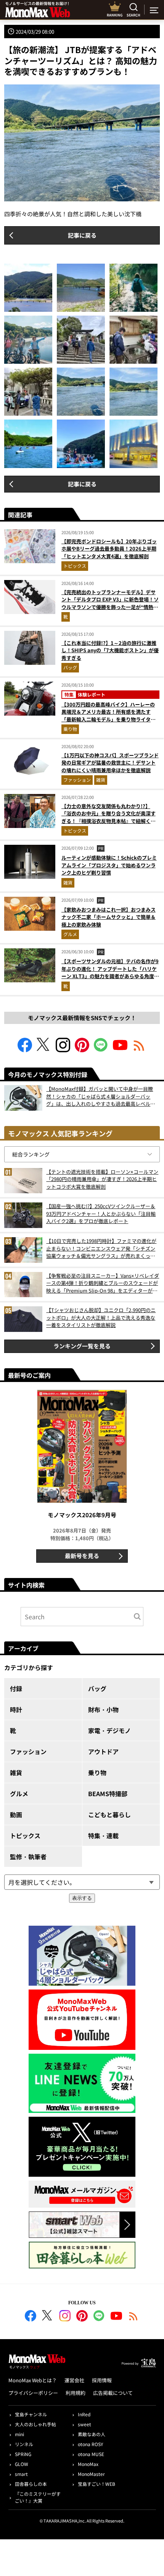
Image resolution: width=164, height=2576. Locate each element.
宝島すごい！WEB (96, 2484)
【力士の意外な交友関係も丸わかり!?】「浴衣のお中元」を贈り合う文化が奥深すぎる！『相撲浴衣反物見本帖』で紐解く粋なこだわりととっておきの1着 (109, 817)
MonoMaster (91, 2474)
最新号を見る (82, 1556)
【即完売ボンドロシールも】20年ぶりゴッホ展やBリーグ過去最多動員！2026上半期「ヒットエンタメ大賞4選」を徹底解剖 (109, 549)
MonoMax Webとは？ (33, 2380)
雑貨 (101, 780)
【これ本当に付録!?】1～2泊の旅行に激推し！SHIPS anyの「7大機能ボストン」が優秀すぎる (110, 650)
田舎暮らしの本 (31, 2484)
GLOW (22, 2464)
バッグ (70, 667)
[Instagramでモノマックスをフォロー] (63, 1050)
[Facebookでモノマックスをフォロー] (25, 1050)
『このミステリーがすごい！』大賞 (38, 2497)
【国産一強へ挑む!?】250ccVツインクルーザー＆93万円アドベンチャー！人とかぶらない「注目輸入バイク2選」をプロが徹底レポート (101, 1213)
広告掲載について (113, 2393)
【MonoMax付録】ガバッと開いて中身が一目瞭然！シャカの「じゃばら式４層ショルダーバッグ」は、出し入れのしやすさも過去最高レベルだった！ (101, 1096)
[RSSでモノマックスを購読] (133, 2317)
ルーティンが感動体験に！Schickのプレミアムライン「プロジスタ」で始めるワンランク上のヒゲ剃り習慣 (109, 865)
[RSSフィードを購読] (139, 1050)
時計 (16, 1709)
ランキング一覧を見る (82, 1346)
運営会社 (74, 2380)
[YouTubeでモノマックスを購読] (120, 1050)
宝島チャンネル (31, 2414)
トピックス (75, 566)
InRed (84, 2414)
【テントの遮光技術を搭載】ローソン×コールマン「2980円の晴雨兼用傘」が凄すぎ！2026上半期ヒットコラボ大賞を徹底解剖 (102, 1179)
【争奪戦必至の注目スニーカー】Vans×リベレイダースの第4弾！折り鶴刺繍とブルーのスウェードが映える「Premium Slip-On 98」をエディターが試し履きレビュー (103, 1283)
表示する (82, 1898)
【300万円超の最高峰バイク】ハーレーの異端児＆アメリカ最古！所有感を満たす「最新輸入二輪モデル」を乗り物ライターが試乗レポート (109, 716)
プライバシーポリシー (33, 2393)
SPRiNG (23, 2454)
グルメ (70, 934)
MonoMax (88, 2464)
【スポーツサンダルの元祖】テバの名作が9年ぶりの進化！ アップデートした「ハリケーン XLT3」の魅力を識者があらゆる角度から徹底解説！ (110, 972)
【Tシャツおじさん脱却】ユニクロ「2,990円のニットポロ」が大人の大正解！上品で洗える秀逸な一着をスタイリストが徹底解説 (101, 1317)
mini (19, 2434)
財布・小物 (103, 1709)
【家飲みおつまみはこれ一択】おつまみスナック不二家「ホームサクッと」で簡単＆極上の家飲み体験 (109, 917)
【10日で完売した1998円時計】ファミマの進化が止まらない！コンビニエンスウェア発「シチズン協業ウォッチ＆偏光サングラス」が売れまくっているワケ (101, 1248)
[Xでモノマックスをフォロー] (44, 1050)
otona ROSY (90, 2444)
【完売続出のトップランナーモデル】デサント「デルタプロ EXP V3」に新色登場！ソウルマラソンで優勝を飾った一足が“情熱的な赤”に (110, 603)
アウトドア (103, 1751)
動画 (16, 1815)
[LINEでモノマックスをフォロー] (101, 1050)
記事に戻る (82, 235)
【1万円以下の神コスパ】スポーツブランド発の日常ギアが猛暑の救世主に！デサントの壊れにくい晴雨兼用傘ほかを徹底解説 (110, 763)
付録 (16, 1688)
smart (21, 2474)
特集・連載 (103, 1836)
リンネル (24, 2444)
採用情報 (102, 2380)
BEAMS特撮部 (108, 1793)
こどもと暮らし (109, 1815)
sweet (84, 2424)
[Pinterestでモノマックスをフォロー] (82, 1050)
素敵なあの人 (92, 2434)
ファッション (77, 780)
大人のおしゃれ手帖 (35, 2424)
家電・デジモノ (109, 1730)
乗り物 (70, 729)
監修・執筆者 (28, 1857)
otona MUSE (91, 2454)
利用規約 (76, 2393)
